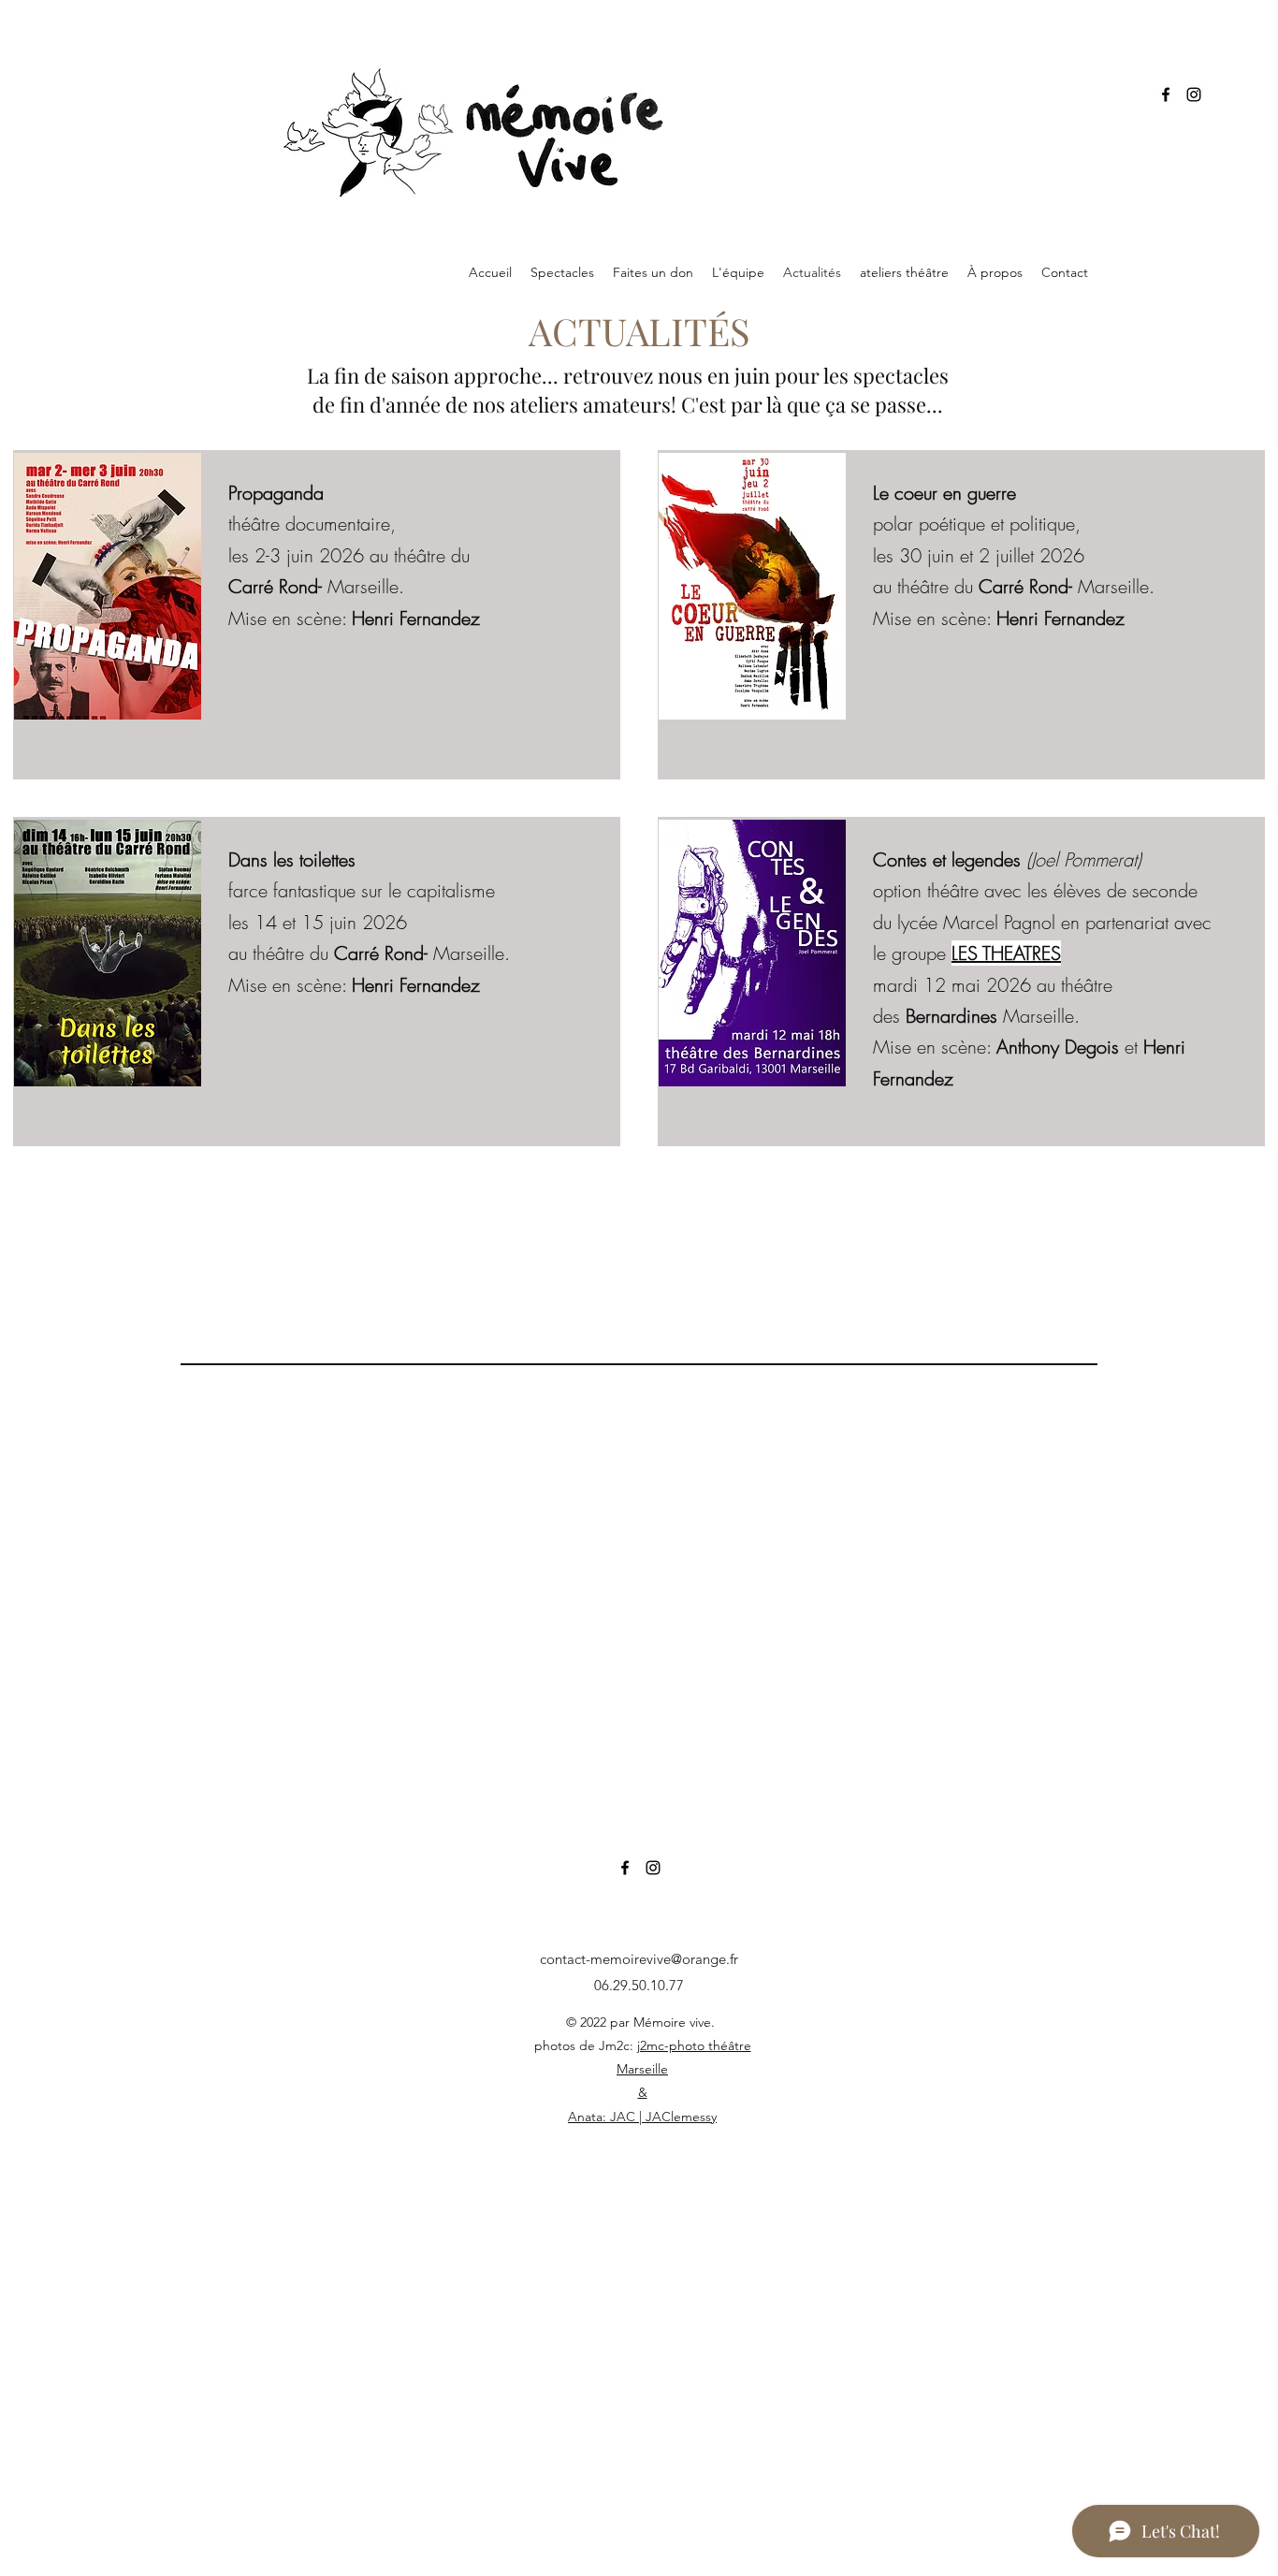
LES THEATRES (1006, 953)
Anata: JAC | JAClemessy (642, 2117)
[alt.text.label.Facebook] (1166, 95)
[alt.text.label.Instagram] (1194, 95)
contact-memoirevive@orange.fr (639, 1959)
